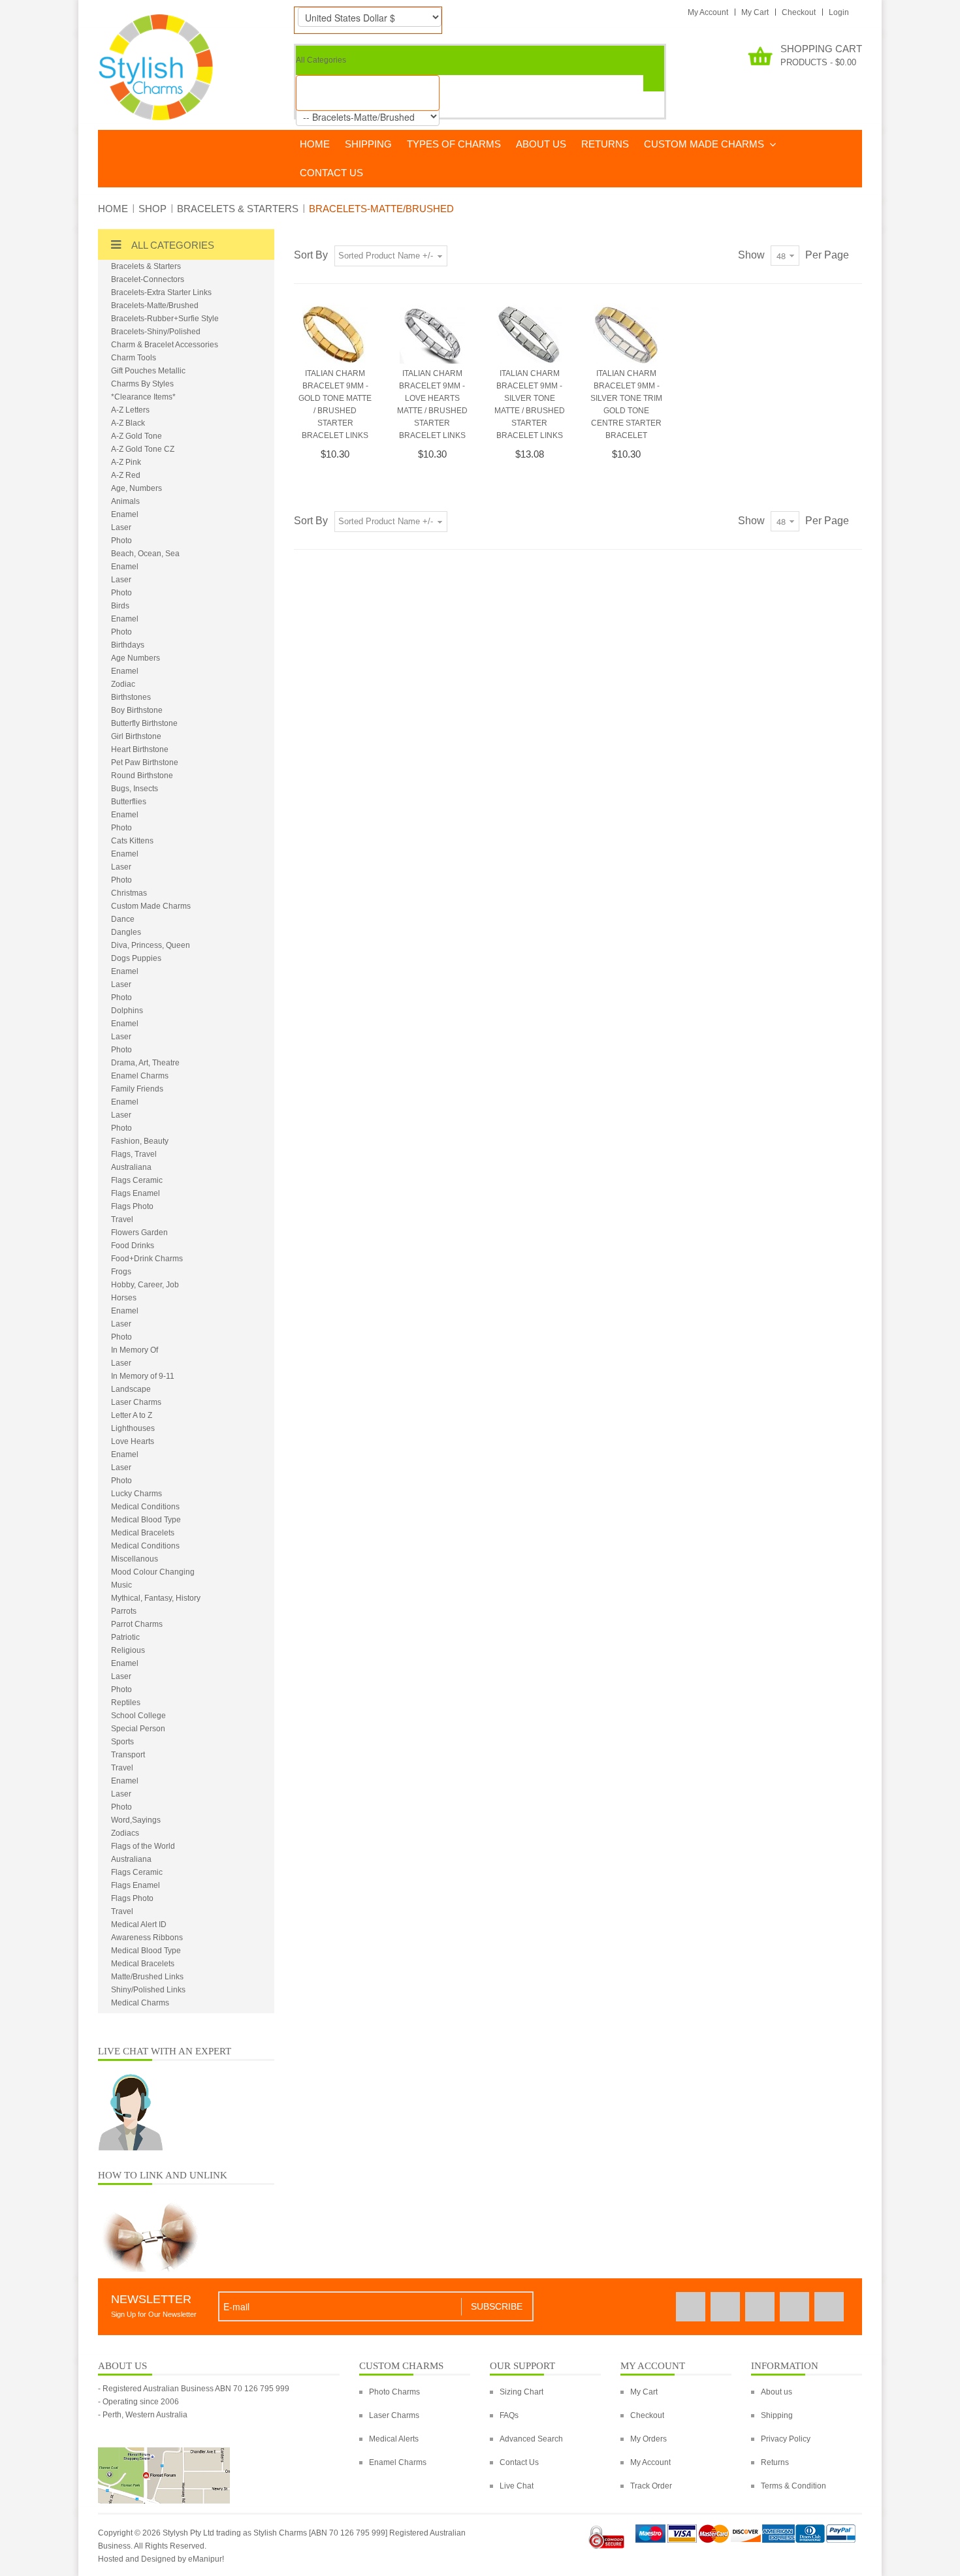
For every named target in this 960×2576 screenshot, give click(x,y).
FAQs (509, 2415)
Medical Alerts (394, 2439)
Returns (775, 2462)
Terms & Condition (793, 2486)
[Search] (654, 83)
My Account (708, 12)
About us (776, 2392)
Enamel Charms (398, 2462)
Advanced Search (531, 2439)
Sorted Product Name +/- (386, 256)
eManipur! (206, 2559)
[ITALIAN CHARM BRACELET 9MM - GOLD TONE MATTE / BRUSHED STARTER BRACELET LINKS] (335, 334)
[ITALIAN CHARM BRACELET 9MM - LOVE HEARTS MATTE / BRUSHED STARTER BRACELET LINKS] (432, 334)
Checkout (799, 12)
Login (839, 12)
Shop (152, 209)
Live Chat (517, 2486)
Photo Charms (394, 2392)
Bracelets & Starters (238, 209)
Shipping (777, 2415)
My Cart (755, 12)
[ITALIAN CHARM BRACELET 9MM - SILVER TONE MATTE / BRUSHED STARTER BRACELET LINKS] (529, 334)
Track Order (651, 2486)
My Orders (648, 2439)
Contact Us (519, 2462)
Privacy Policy (786, 2439)
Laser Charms (394, 2415)
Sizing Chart (521, 2392)
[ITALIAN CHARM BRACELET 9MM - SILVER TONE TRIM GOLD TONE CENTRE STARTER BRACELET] (626, 334)
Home (113, 209)
